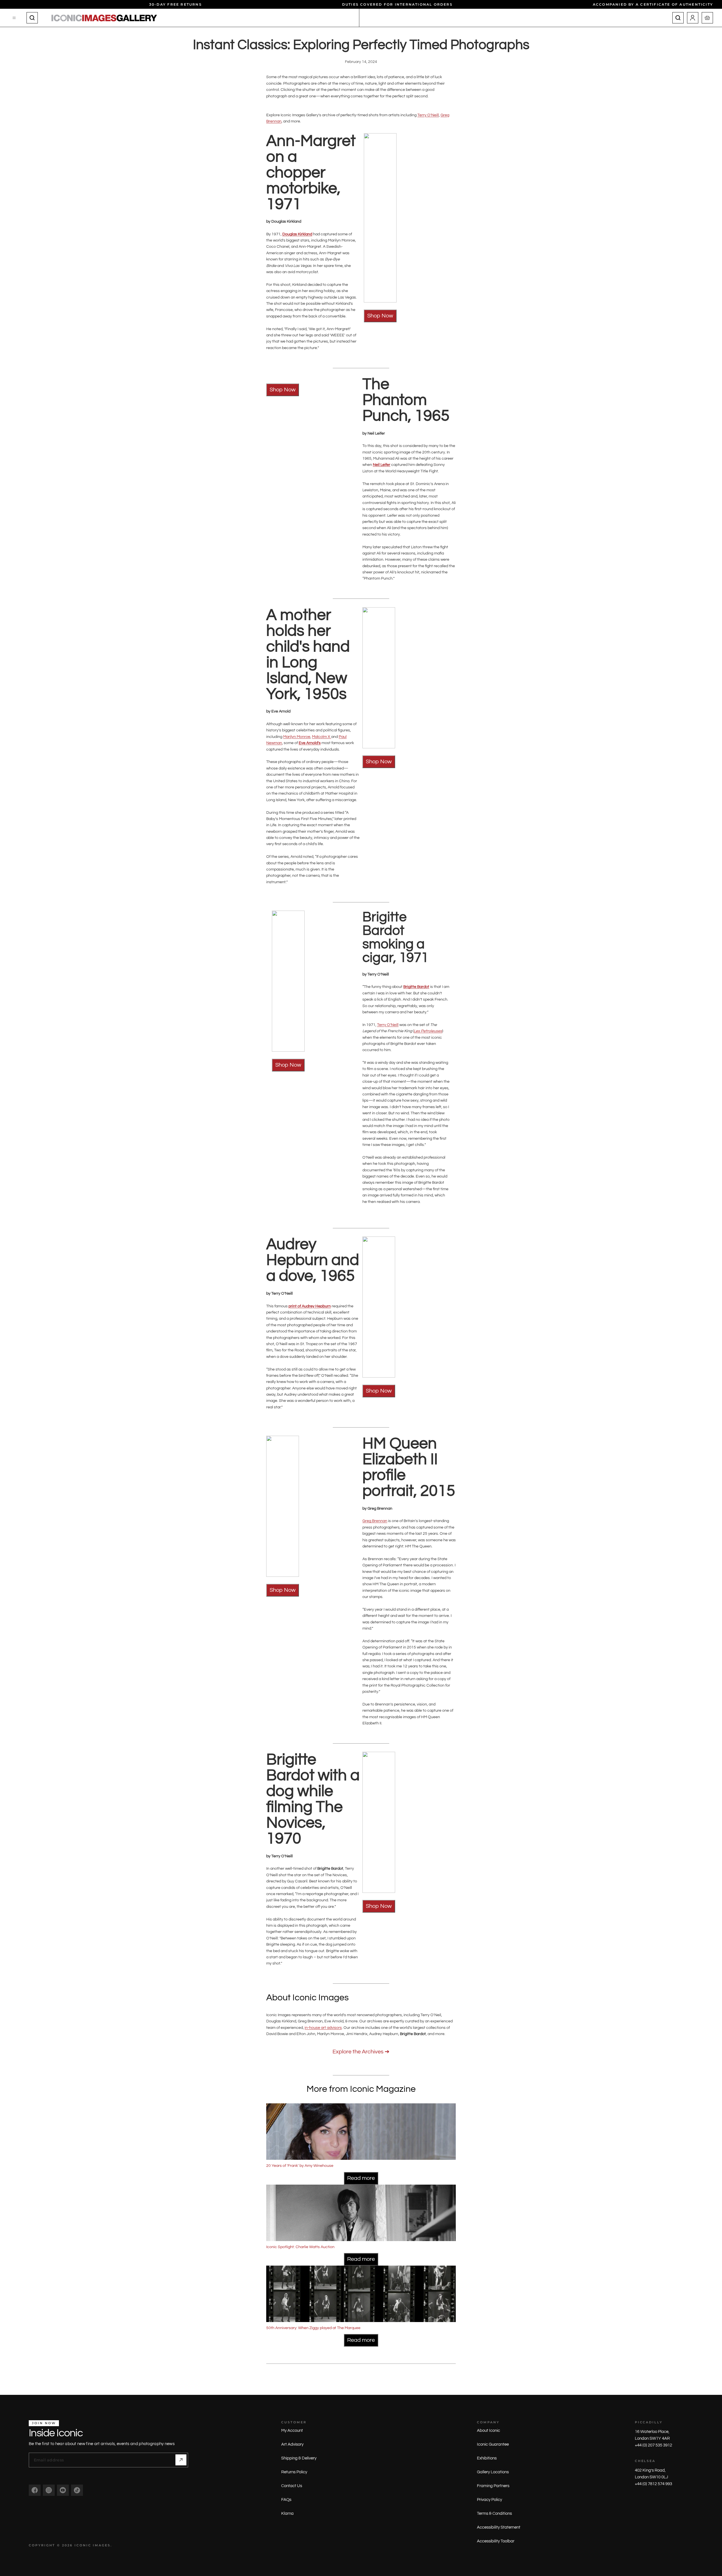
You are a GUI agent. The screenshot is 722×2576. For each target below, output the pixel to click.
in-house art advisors (323, 2028)
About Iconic (488, 2431)
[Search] (32, 18)
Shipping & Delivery (299, 2458)
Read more (361, 2178)
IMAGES (102, 2545)
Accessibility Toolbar (496, 2541)
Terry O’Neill (428, 115)
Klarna (287, 2513)
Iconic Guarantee (493, 2444)
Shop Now (380, 316)
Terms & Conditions (494, 2513)
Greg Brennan (375, 1521)
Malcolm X (322, 737)
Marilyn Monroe (297, 737)
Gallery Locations (493, 2472)
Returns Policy (294, 2472)
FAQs (286, 2500)
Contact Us (292, 2486)
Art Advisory (292, 2444)
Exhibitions (487, 2458)
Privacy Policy (489, 2500)
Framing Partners (493, 2486)
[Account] (693, 18)
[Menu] (14, 18)
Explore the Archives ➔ (361, 2052)
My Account (292, 2431)
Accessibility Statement (499, 2527)
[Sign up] (181, 2460)
